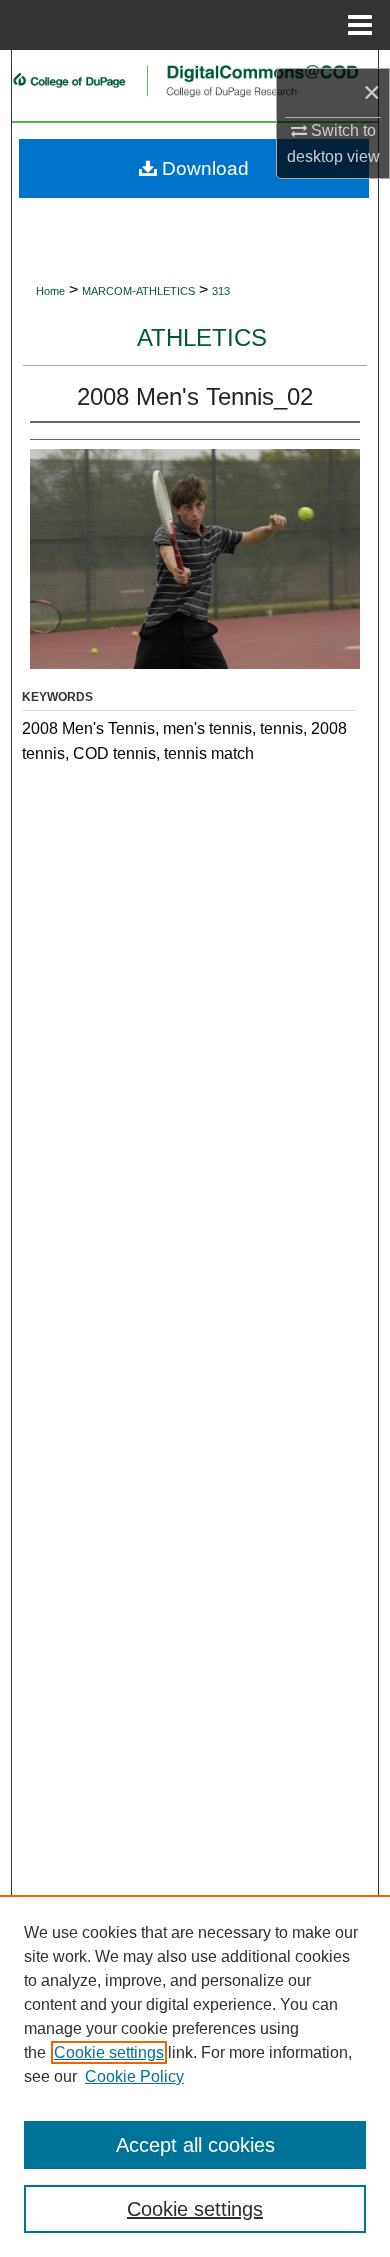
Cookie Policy (134, 2076)
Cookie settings (109, 2052)
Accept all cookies (195, 2145)
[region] (195, 2076)
